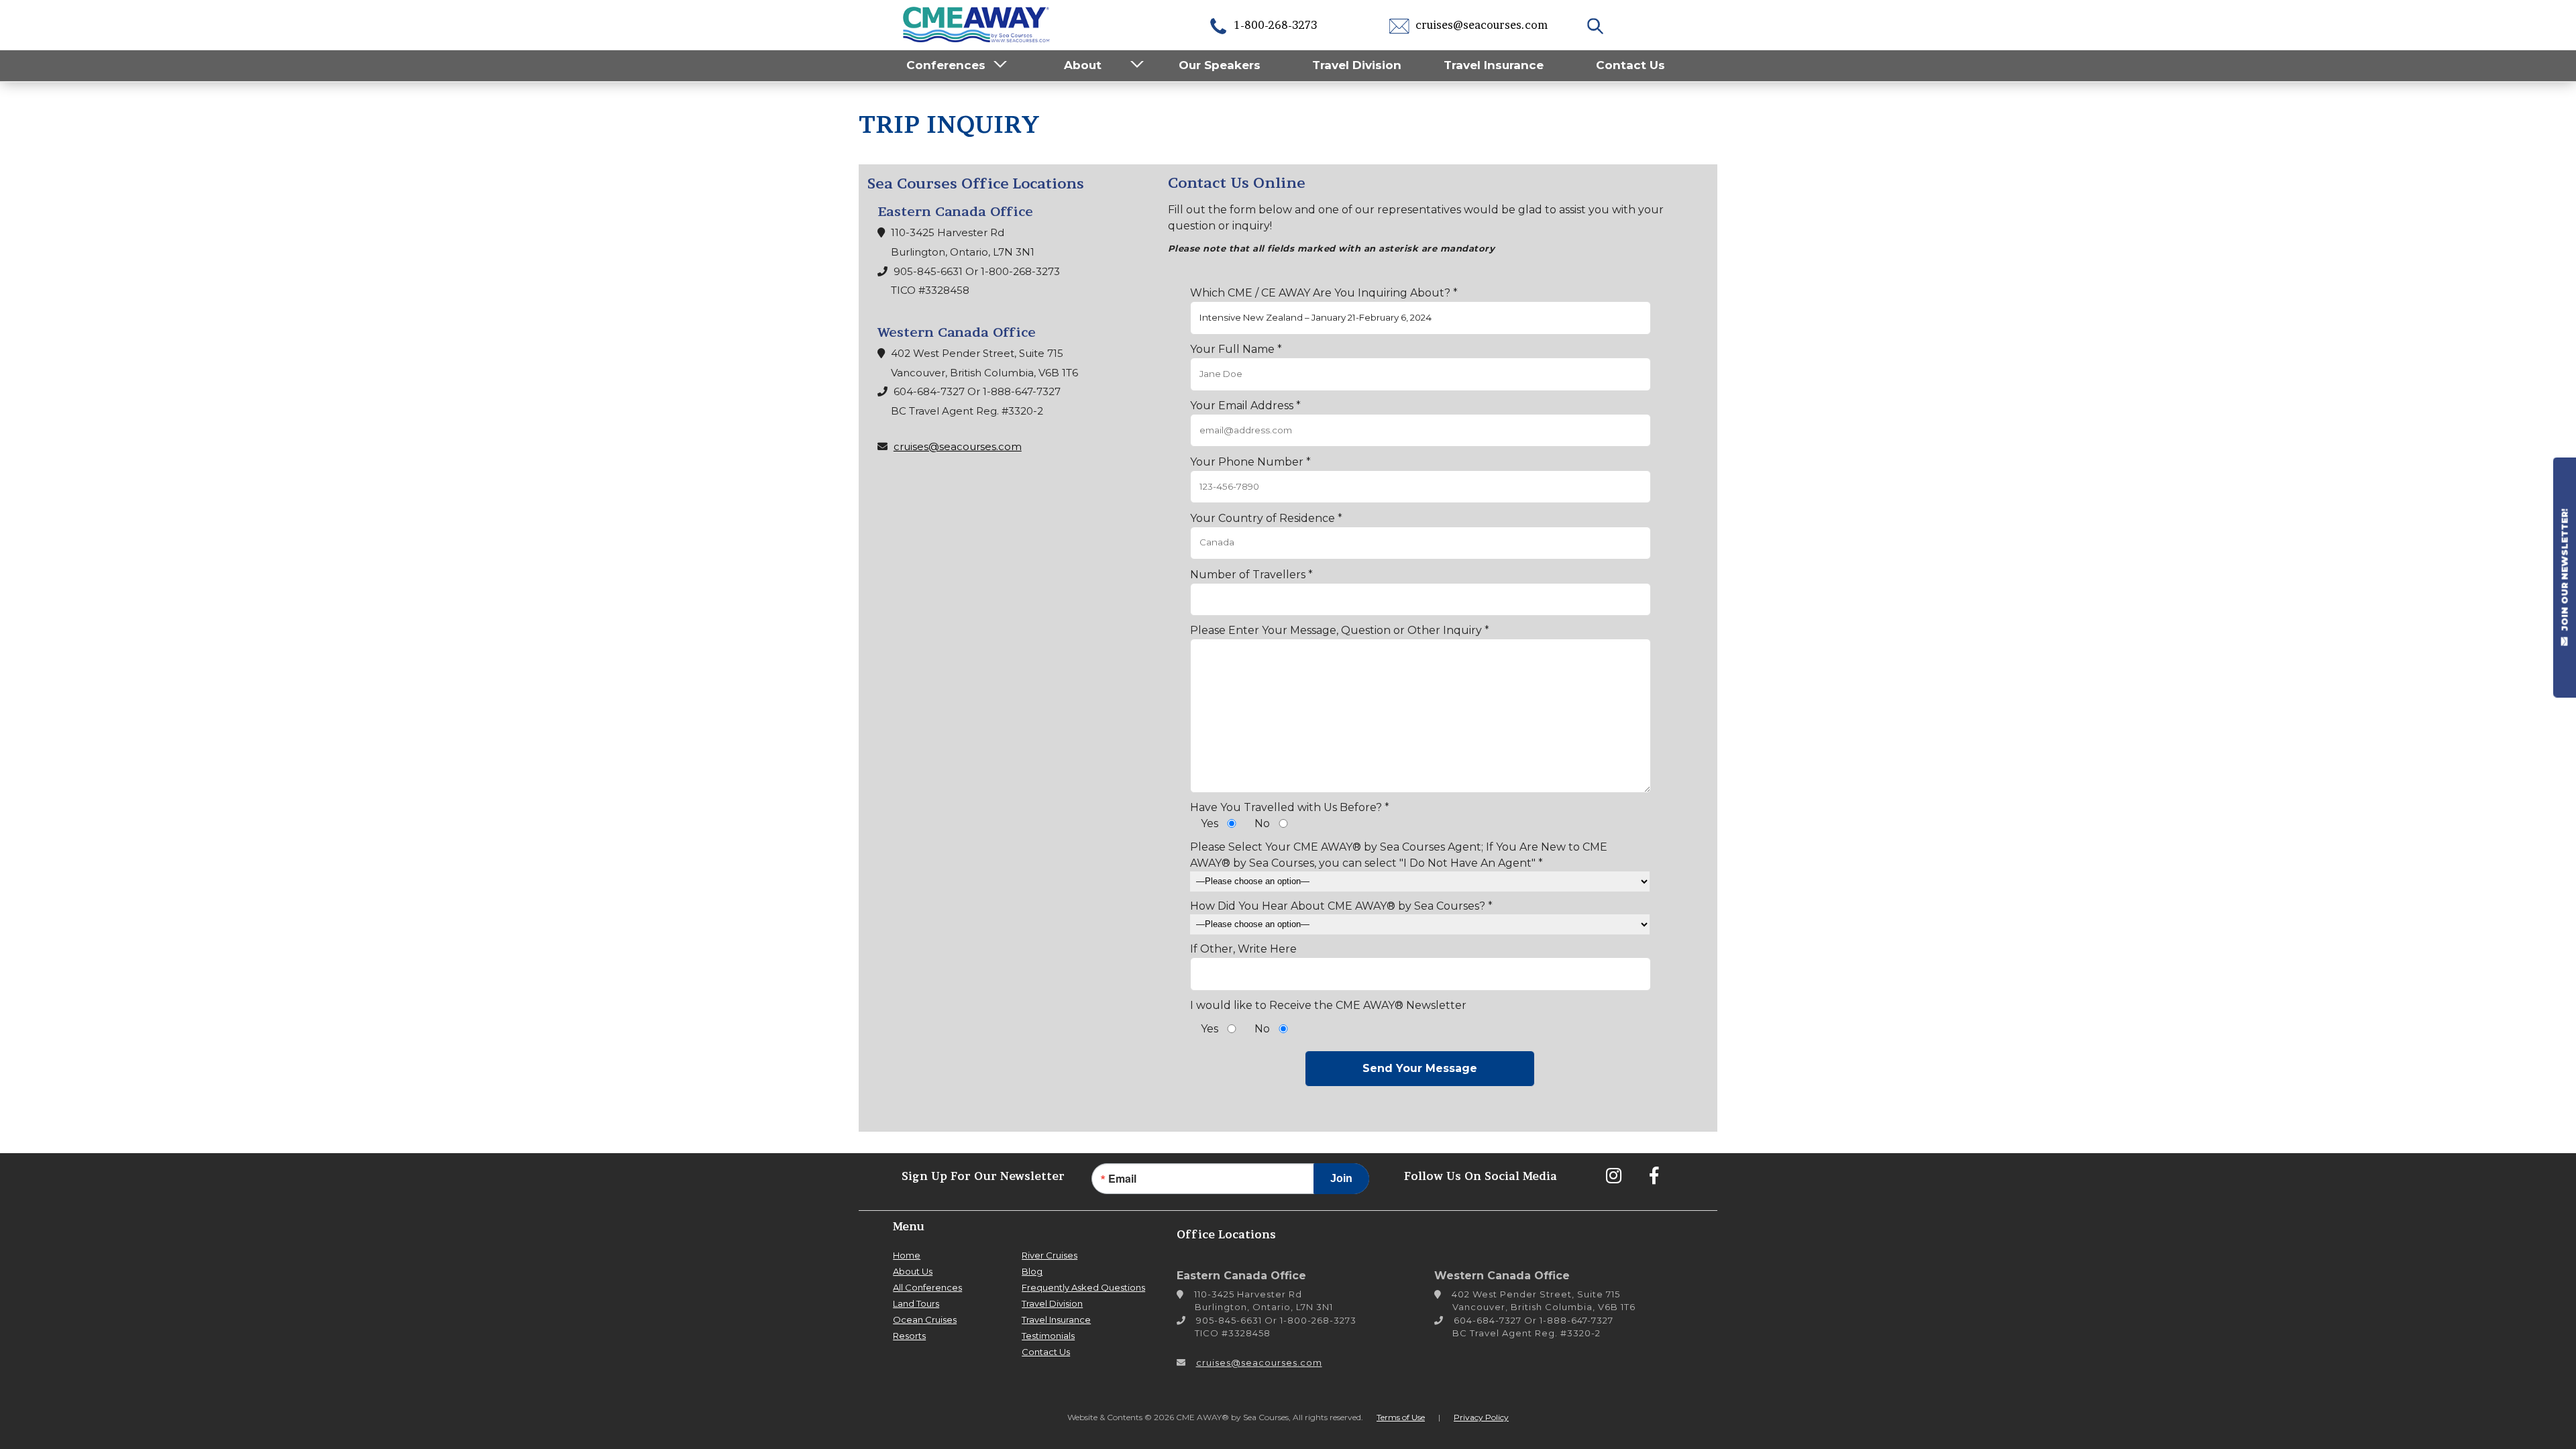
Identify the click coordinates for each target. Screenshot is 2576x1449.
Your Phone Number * (1250, 462)
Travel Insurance (1494, 65)
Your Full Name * (1236, 349)
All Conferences (927, 1287)
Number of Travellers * (1251, 575)
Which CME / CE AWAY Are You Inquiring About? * (1324, 293)
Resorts (909, 1336)
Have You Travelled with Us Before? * (1290, 807)
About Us (913, 1271)
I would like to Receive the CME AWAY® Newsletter (1328, 1005)
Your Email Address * (1245, 406)
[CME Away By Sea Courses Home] (977, 23)
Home (907, 1255)
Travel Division (1357, 65)
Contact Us (1630, 65)
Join (1341, 1178)
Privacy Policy (1481, 1417)
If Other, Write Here (1243, 949)
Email (1122, 1179)
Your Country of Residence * (1266, 518)
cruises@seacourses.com (1480, 25)
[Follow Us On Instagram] (1613, 1175)
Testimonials (1048, 1336)
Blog (1032, 1271)
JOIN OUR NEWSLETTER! (2565, 572)
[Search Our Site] (1597, 25)
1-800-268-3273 (1274, 25)
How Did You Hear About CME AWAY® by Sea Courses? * (1341, 906)
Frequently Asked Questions (1083, 1287)
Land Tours (916, 1303)
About (1083, 65)
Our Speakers (1220, 65)
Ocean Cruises (925, 1320)
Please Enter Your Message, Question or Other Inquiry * (1340, 630)
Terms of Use (1401, 1417)
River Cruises (1050, 1255)
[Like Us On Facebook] (1654, 1175)
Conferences (946, 65)
